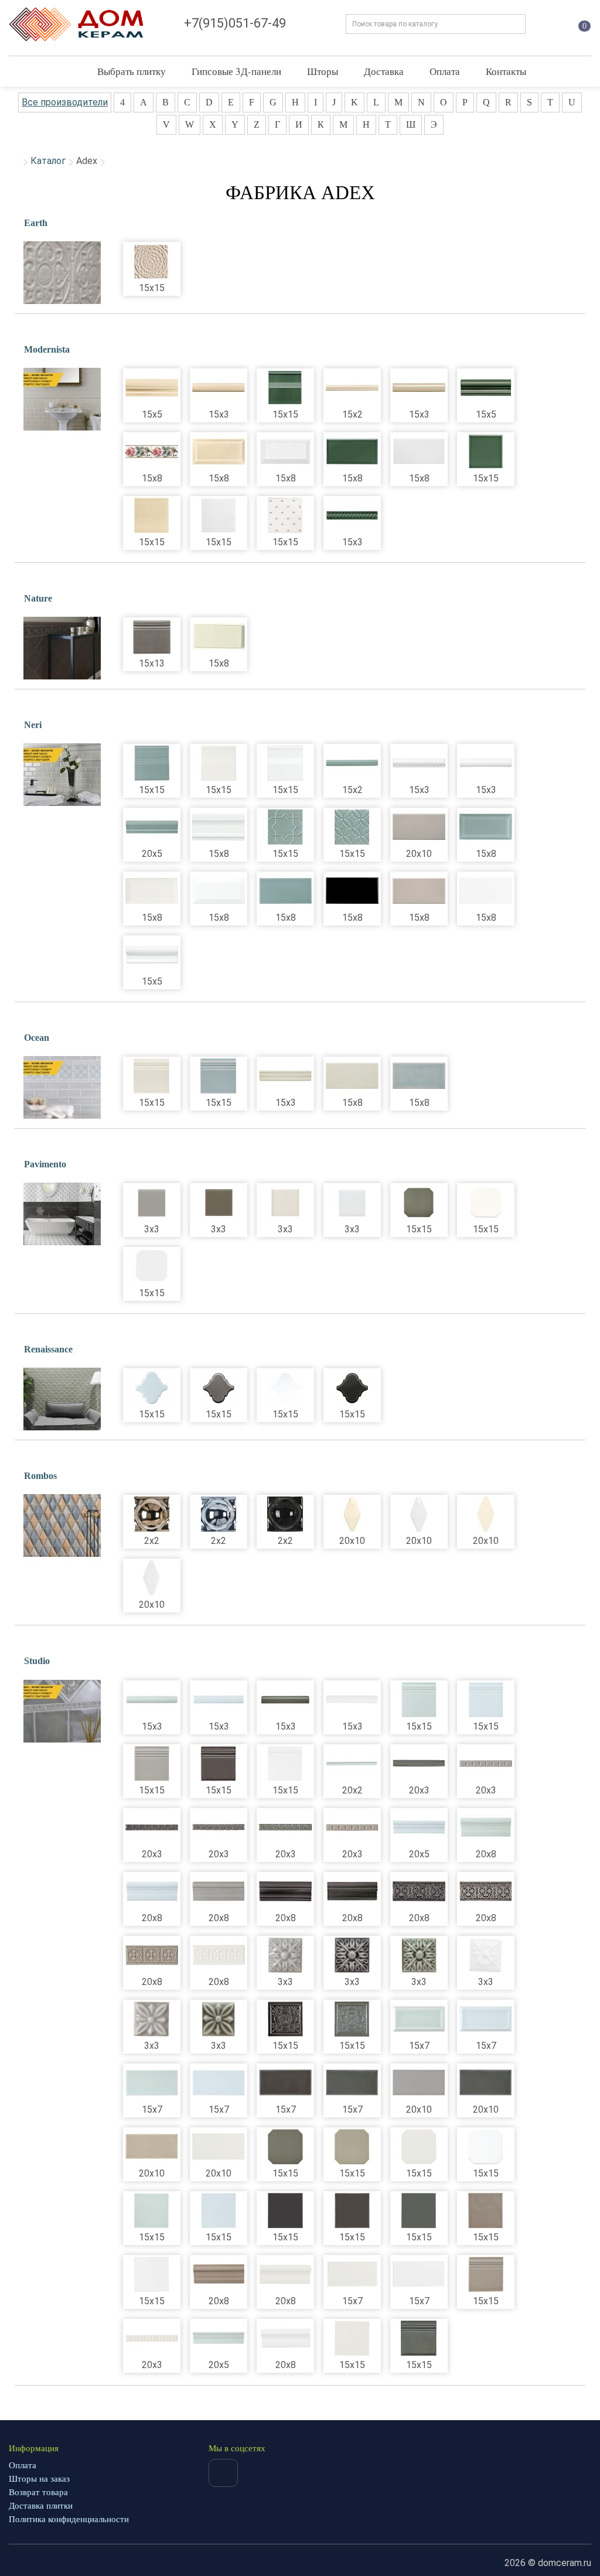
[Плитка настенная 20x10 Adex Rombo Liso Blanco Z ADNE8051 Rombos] (152, 1578)
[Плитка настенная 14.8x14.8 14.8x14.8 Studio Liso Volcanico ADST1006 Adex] (285, 2211)
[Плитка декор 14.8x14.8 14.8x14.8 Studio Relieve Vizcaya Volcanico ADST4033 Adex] (285, 2019)
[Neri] (62, 775)
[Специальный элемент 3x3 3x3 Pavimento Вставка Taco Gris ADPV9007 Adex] (152, 1202)
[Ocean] (62, 1088)
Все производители (65, 102)
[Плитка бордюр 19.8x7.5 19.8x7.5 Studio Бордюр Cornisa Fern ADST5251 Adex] (486, 1827)
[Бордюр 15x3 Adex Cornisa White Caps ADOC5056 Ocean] (285, 1076)
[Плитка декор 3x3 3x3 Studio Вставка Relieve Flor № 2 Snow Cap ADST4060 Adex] (486, 1955)
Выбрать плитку (132, 71)
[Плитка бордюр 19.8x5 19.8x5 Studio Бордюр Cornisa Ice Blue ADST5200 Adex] (419, 1827)
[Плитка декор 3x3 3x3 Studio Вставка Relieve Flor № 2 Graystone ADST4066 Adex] (285, 1955)
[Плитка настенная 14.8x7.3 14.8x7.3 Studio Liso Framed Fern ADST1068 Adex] (419, 2019)
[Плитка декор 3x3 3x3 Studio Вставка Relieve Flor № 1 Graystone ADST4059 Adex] (152, 2019)
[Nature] (62, 648)
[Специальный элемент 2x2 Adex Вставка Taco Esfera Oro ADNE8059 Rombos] (152, 1514)
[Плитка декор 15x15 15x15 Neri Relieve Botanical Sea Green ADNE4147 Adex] (352, 827)
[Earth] (62, 273)
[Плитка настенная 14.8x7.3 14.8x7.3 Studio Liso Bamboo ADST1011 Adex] (352, 2274)
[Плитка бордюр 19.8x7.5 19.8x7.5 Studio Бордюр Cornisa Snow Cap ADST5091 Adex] (285, 2338)
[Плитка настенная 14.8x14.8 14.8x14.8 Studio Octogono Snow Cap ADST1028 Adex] (486, 2147)
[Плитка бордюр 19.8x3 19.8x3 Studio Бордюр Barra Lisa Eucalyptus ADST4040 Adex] (419, 1764)
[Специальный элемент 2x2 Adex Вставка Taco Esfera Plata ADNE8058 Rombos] (219, 1514)
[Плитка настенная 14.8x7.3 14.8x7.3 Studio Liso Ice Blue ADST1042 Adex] (219, 2083)
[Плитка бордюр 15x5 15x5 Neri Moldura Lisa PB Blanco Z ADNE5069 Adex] (152, 955)
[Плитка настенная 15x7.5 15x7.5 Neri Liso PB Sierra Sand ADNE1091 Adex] (419, 891)
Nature (38, 598)
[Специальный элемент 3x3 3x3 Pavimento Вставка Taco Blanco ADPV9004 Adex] (352, 1202)
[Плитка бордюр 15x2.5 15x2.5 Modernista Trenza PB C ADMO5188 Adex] (352, 515)
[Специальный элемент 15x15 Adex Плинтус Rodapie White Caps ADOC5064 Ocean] (152, 1076)
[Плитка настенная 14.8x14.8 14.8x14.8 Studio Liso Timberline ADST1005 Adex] (352, 2211)
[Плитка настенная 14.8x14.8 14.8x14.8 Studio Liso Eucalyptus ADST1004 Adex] (419, 2211)
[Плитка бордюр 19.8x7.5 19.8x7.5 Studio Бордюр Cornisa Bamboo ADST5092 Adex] (285, 2274)
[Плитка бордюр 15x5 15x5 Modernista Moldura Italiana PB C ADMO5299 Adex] (152, 388)
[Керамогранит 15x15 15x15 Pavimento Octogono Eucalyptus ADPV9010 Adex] (419, 1202)
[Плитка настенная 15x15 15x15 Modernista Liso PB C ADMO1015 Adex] (219, 515)
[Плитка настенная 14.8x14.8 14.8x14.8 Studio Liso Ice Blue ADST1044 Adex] (219, 2211)
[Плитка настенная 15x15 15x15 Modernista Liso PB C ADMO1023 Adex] (486, 452)
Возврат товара (38, 2492)
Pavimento (45, 1164)
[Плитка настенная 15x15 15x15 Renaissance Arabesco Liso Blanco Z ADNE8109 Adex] (285, 1388)
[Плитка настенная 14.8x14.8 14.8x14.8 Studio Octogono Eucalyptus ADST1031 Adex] (285, 2147)
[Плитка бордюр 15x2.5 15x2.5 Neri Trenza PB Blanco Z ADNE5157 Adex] (419, 763)
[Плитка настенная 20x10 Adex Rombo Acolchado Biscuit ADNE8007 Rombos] (352, 1514)
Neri (33, 725)
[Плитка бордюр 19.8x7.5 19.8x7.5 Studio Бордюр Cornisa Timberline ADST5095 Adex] (352, 1891)
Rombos (40, 1476)
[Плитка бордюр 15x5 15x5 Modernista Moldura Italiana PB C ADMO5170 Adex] (486, 388)
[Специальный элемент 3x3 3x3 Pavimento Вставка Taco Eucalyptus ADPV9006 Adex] (219, 1202)
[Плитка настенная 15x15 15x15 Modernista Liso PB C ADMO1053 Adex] (152, 515)
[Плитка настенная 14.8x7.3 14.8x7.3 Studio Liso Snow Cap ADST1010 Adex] (419, 2274)
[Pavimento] (62, 1214)
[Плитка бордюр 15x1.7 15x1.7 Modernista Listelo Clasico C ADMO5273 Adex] (352, 388)
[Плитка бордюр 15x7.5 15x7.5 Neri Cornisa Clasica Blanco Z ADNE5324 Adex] (219, 827)
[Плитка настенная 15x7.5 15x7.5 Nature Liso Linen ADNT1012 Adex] (219, 637)
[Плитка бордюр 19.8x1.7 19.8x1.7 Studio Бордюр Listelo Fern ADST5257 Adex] (352, 1764)
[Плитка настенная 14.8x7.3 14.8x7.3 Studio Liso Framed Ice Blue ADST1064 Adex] (486, 2019)
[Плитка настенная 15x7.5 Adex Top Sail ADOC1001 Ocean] (419, 1076)
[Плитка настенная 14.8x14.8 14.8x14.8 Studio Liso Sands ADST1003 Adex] (486, 2211)
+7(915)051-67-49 (235, 23)
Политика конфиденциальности (69, 2519)
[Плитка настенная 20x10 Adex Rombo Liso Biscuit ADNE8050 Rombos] (486, 1514)
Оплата (445, 71)
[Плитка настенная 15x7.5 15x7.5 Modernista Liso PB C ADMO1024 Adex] (352, 452)
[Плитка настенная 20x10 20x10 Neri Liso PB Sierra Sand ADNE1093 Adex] (419, 827)
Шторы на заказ (39, 2479)
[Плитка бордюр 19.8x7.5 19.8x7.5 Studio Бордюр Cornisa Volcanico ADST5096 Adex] (285, 1891)
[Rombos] (62, 1526)
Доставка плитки (41, 2506)
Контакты (506, 71)
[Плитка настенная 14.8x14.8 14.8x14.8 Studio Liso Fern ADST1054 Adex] (152, 2211)
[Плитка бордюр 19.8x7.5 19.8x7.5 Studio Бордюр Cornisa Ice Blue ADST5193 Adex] (152, 1891)
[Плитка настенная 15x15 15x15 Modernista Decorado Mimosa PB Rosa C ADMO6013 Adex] (285, 515)
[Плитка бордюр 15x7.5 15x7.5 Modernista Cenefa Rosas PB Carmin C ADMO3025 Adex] (152, 452)
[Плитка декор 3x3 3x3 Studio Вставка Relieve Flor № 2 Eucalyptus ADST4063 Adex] (419, 1955)
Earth (36, 223)
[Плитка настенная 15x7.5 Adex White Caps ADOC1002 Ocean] (352, 1076)
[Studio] (62, 1711)
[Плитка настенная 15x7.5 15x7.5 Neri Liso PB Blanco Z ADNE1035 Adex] (486, 891)
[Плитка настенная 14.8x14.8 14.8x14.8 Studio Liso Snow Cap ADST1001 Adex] (152, 2274)
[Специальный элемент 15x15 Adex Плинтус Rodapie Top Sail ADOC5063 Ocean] (219, 1076)
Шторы (323, 71)
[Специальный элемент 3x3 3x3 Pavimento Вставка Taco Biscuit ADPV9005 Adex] (285, 1202)
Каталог (48, 161)
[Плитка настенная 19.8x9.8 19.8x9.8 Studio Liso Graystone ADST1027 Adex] (419, 2083)
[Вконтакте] (223, 2473)
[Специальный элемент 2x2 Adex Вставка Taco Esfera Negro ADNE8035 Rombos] (285, 1514)
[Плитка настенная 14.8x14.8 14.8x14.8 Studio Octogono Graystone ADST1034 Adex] (352, 2147)
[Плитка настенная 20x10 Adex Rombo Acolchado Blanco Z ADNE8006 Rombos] (419, 1514)
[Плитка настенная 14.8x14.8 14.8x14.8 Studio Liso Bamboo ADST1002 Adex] (352, 2338)
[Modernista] (62, 399)
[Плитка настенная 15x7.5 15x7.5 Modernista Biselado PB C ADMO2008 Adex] (285, 452)
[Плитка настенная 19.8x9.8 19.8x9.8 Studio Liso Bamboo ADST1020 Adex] (219, 2147)
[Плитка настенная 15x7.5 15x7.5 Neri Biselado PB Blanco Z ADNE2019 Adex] (219, 891)
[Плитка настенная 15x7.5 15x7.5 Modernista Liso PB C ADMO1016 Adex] (419, 452)
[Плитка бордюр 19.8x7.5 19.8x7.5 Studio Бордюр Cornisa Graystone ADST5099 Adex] (219, 1891)
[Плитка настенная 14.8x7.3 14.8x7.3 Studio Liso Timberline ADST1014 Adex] (285, 2083)
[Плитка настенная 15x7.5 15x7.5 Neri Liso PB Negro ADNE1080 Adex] (352, 891)
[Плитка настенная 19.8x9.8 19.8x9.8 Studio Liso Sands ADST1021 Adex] (152, 2147)
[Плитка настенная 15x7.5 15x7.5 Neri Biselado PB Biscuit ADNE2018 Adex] (152, 891)
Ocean (37, 1038)
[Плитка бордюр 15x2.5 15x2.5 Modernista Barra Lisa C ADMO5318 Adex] (419, 388)
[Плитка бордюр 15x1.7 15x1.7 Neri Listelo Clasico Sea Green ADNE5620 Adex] (352, 763)
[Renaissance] (62, 1399)
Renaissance (48, 1349)
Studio (37, 1661)
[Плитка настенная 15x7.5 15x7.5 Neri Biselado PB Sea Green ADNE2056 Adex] (486, 827)
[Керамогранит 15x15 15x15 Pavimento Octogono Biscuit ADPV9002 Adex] (486, 1202)
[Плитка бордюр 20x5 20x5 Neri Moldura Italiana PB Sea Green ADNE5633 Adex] (152, 827)
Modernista (47, 349)
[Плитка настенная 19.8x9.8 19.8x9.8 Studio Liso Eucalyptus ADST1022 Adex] (486, 2083)
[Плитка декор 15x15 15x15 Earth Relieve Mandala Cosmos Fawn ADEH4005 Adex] (152, 261)
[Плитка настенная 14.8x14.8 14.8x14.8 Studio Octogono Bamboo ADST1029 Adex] (419, 2147)
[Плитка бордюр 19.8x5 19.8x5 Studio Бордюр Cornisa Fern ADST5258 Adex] (219, 2338)
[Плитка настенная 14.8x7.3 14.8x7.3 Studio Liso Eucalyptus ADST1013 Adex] (352, 2083)
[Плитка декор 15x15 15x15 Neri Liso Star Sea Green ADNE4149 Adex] (285, 827)
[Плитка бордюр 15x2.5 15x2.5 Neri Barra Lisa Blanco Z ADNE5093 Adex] (486, 763)
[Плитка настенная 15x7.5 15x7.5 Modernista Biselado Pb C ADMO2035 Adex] (219, 452)
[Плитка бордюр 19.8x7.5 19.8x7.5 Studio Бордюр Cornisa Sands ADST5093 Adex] (219, 2274)
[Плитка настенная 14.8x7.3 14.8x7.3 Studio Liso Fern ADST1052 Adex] (152, 2083)
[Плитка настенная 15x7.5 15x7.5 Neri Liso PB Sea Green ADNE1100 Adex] (285, 891)
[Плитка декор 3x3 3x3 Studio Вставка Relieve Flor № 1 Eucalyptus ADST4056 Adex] (219, 2019)
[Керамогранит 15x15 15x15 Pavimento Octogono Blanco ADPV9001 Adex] (152, 1266)
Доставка (384, 71)
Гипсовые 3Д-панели (236, 71)
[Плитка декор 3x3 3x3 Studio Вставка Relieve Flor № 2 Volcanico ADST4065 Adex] (352, 1955)
